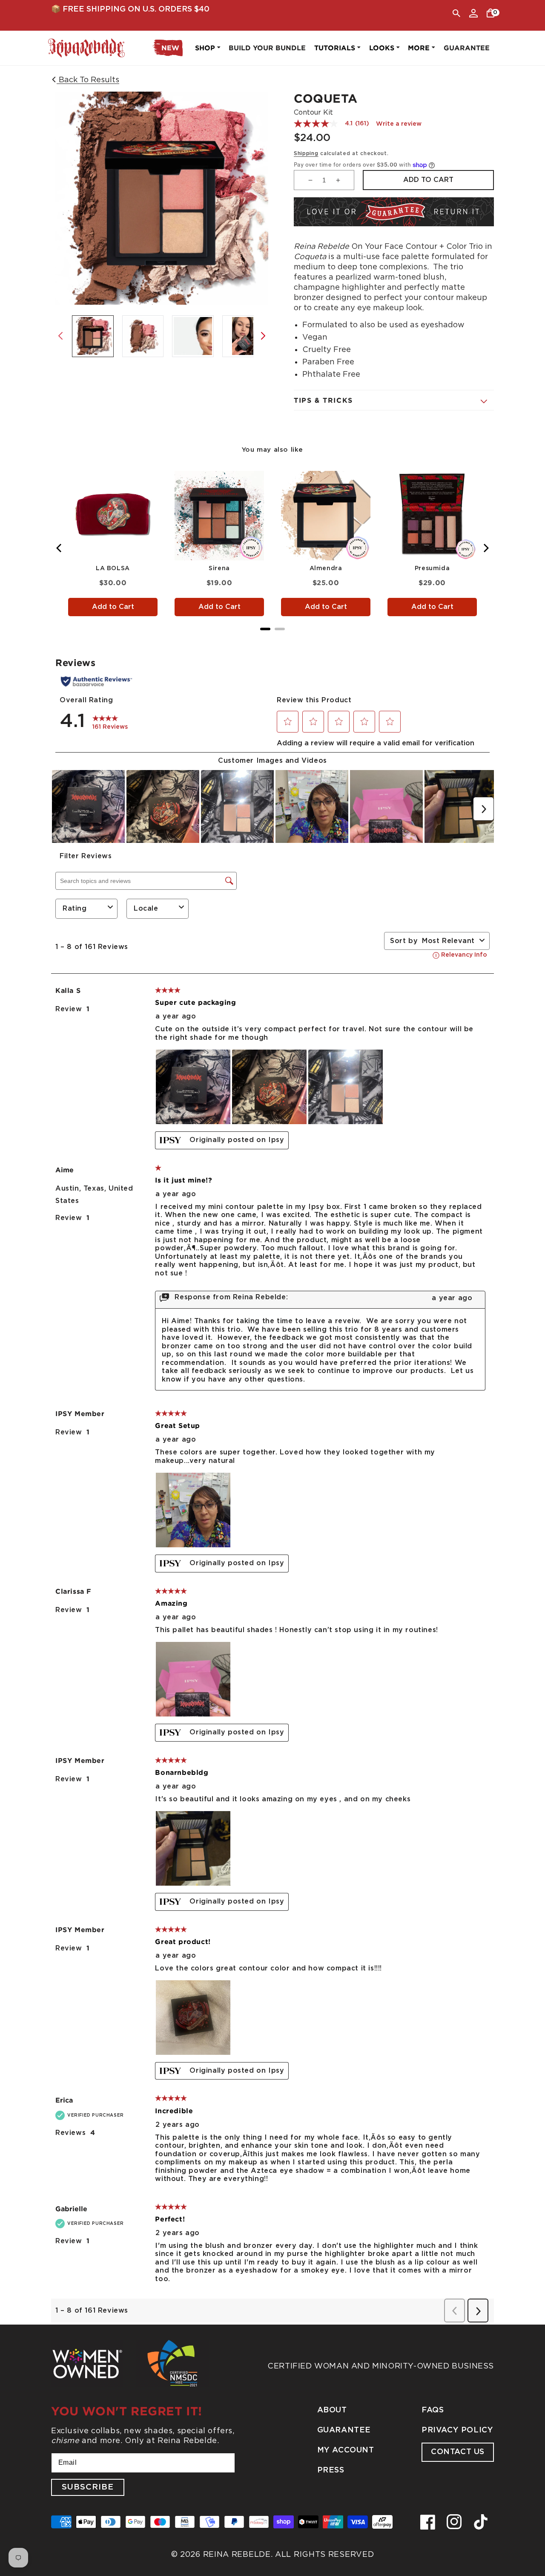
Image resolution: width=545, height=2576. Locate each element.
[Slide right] (263, 336)
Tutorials (335, 48)
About (332, 2410)
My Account (346, 2450)
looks (382, 48)
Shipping (306, 153)
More (419, 48)
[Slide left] (60, 336)
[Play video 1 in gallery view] (243, 336)
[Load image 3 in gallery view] (193, 336)
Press (331, 2470)
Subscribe (88, 2487)
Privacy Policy (457, 2430)
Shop (205, 48)
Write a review (399, 124)
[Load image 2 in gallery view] (143, 336)
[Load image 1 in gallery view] (93, 336)
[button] (456, 13)
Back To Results (88, 79)
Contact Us (458, 2452)
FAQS (433, 2410)
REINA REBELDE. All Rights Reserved (289, 2554)
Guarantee (344, 2430)
